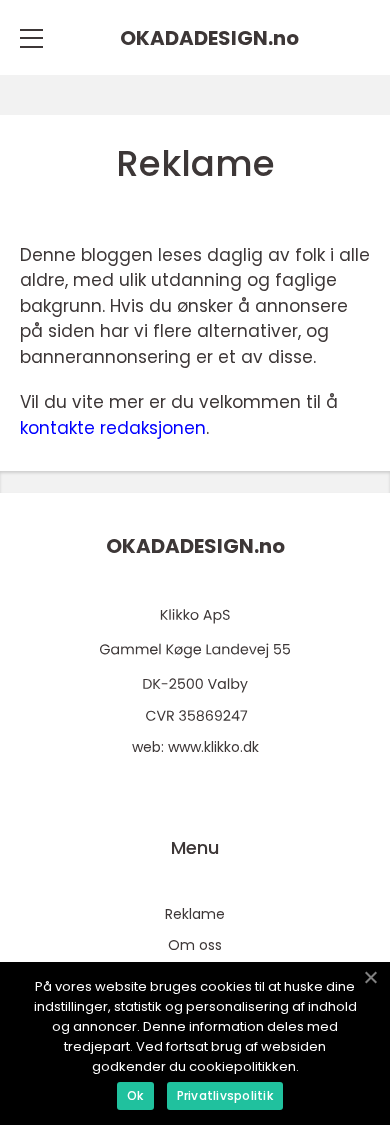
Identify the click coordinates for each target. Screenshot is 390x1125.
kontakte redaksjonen (113, 428)
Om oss (195, 945)
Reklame (195, 914)
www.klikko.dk (213, 747)
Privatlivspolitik (225, 1095)
